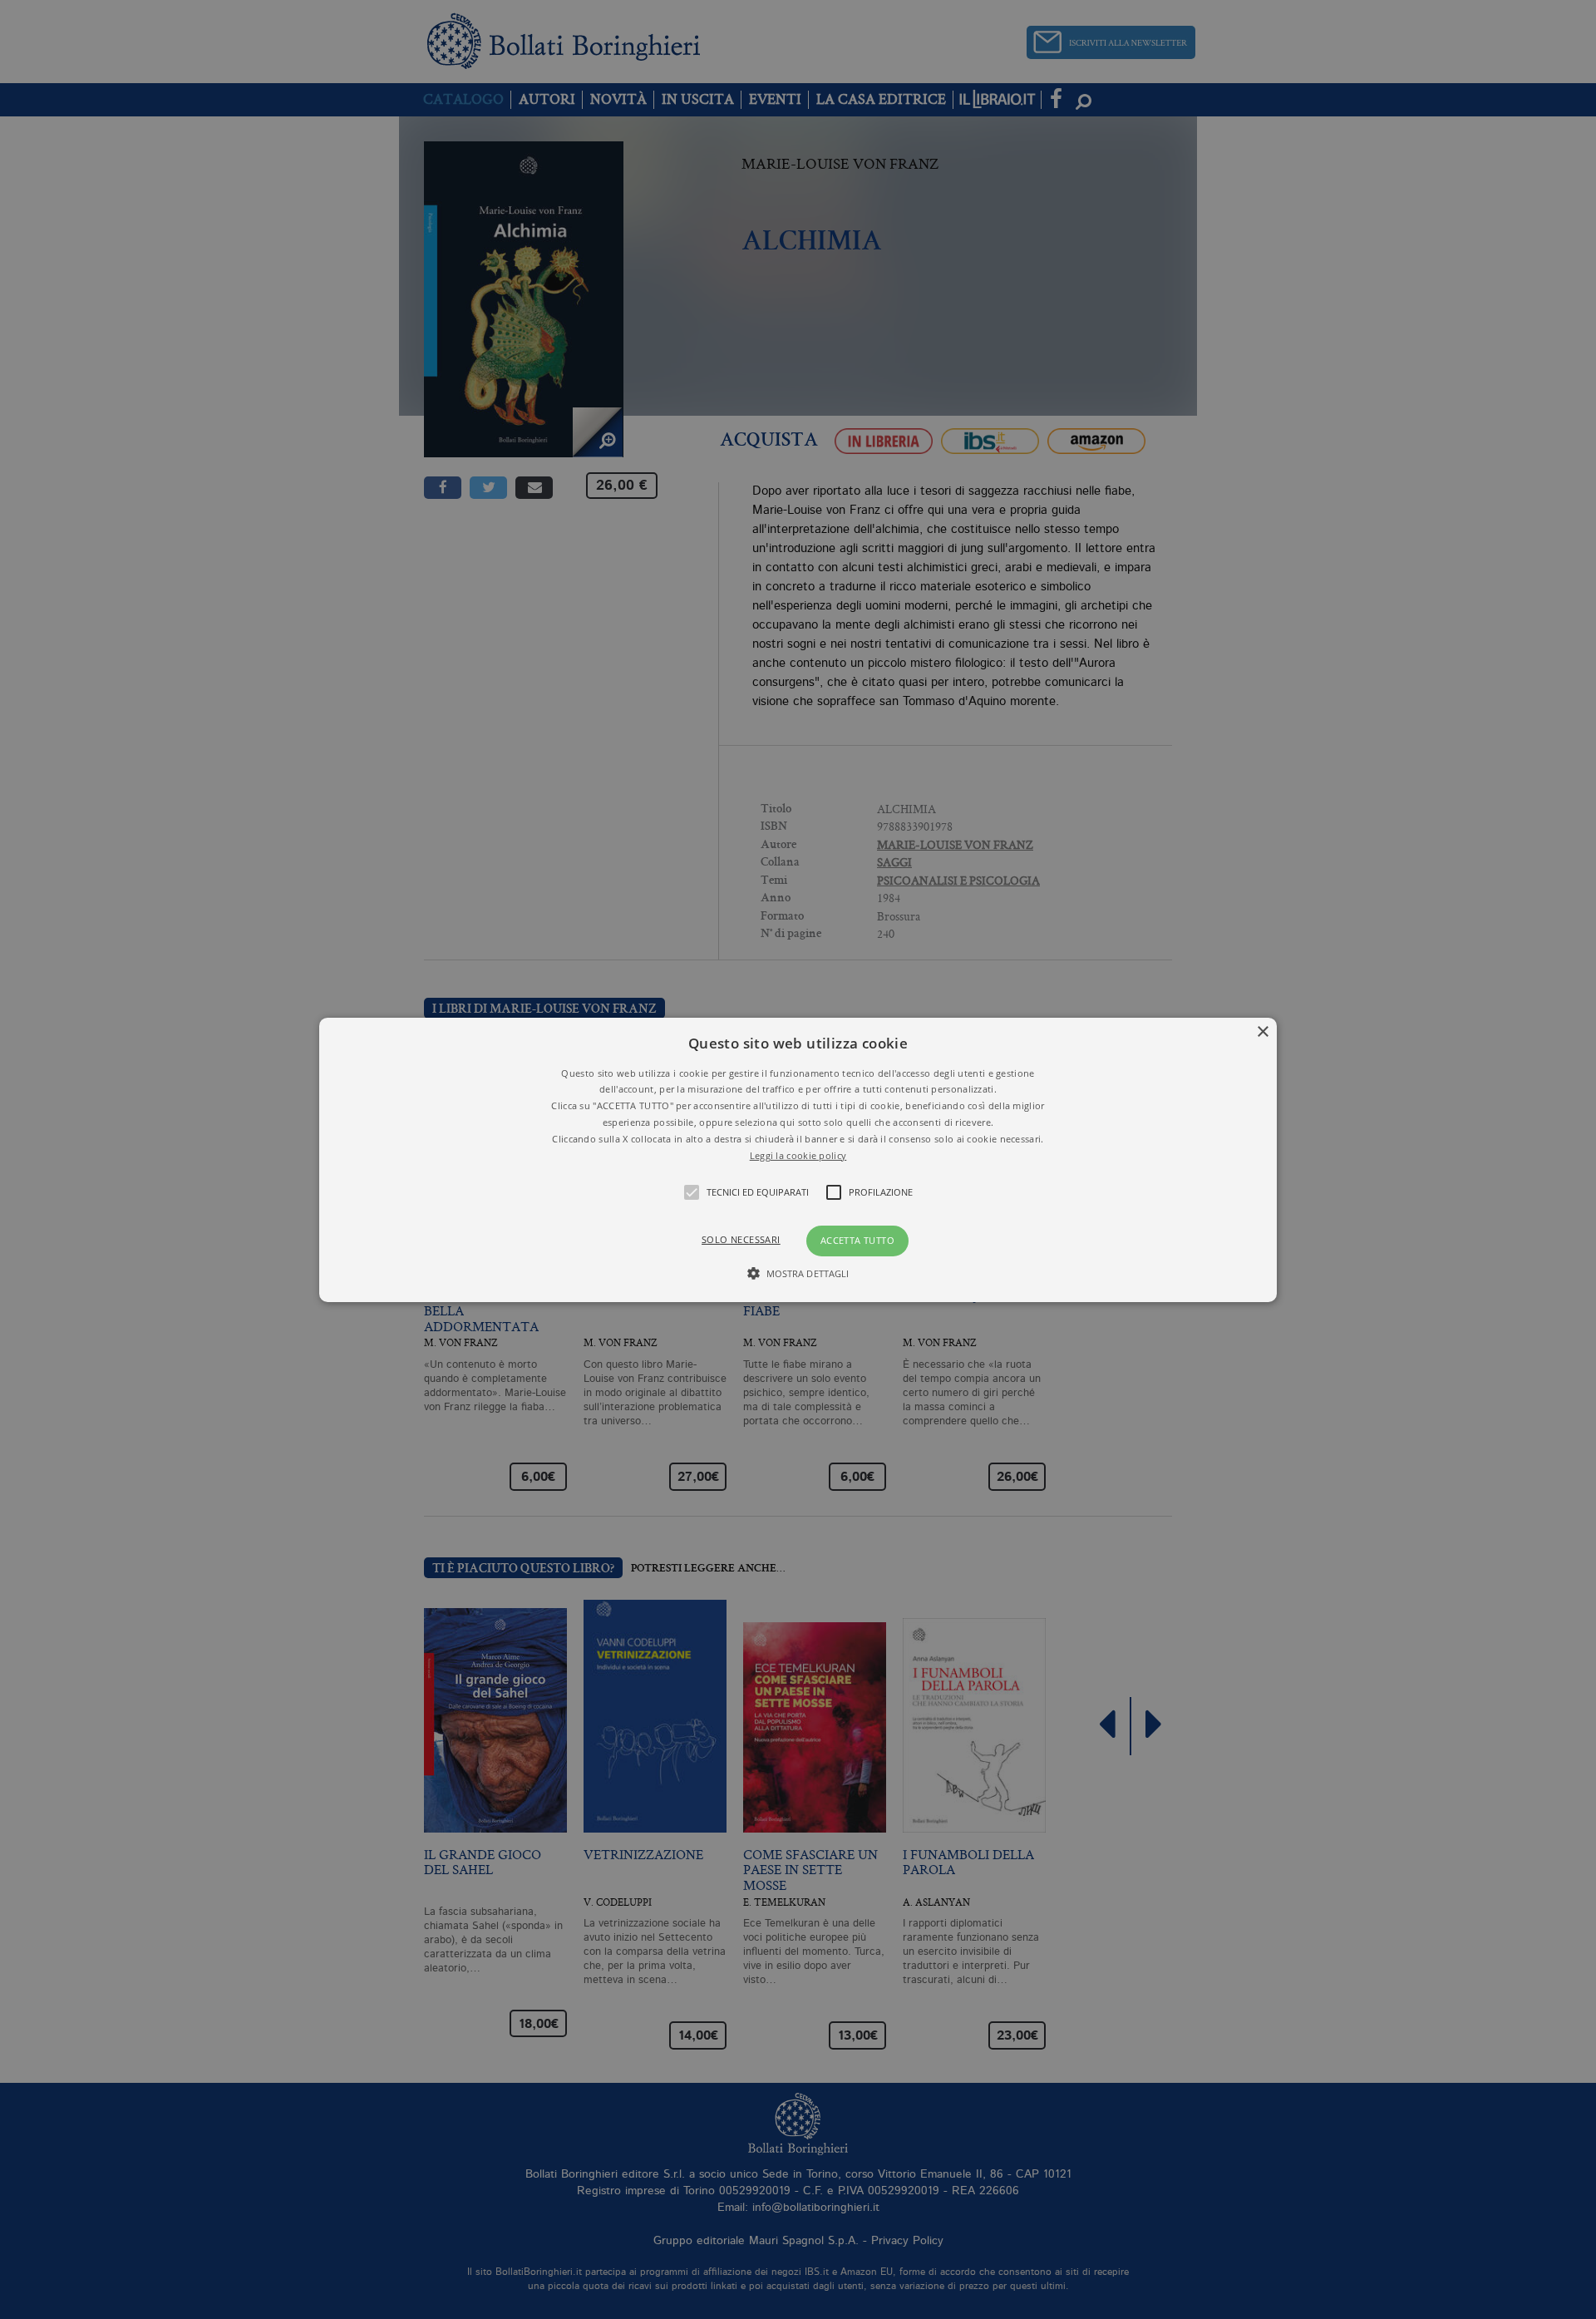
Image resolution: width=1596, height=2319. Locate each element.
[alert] (798, 1159)
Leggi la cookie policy (798, 1155)
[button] (798, 1159)
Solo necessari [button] (741, 1239)
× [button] (1262, 1031)
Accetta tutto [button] (857, 1240)
